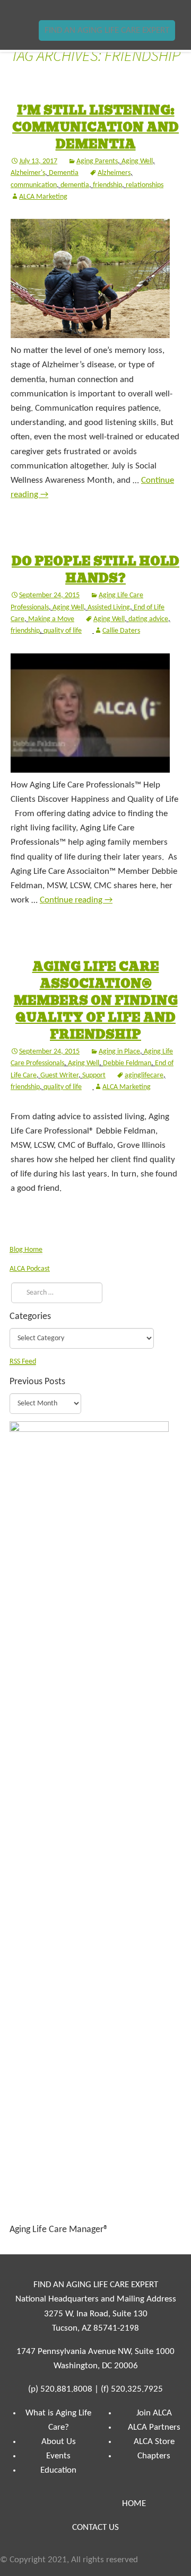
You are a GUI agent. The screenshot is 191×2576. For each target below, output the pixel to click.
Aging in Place (119, 1052)
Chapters (154, 2456)
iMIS (40, 10)
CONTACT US (95, 2528)
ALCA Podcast (30, 1269)
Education (58, 2470)
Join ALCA (154, 2413)
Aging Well (137, 161)
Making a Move (51, 619)
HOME (134, 2504)
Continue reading (76, 900)
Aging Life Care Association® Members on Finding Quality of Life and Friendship (96, 1001)
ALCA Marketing (43, 197)
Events (58, 2456)
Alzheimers (114, 173)
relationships (145, 185)
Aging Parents (97, 161)
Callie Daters (121, 631)
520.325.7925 (137, 2389)
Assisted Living (109, 608)
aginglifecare (144, 1075)
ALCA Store (154, 2442)
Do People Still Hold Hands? (95, 570)
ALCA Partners (154, 2427)
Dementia (64, 173)
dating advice (148, 619)
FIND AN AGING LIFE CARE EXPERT (107, 30)
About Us (59, 2442)
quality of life (63, 631)
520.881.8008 (66, 2389)
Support (94, 1075)
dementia (75, 185)
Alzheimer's (28, 173)
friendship (107, 185)
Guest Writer (59, 1075)
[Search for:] (54, 1293)
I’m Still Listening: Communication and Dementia (95, 127)
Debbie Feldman (127, 1063)
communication (34, 185)
